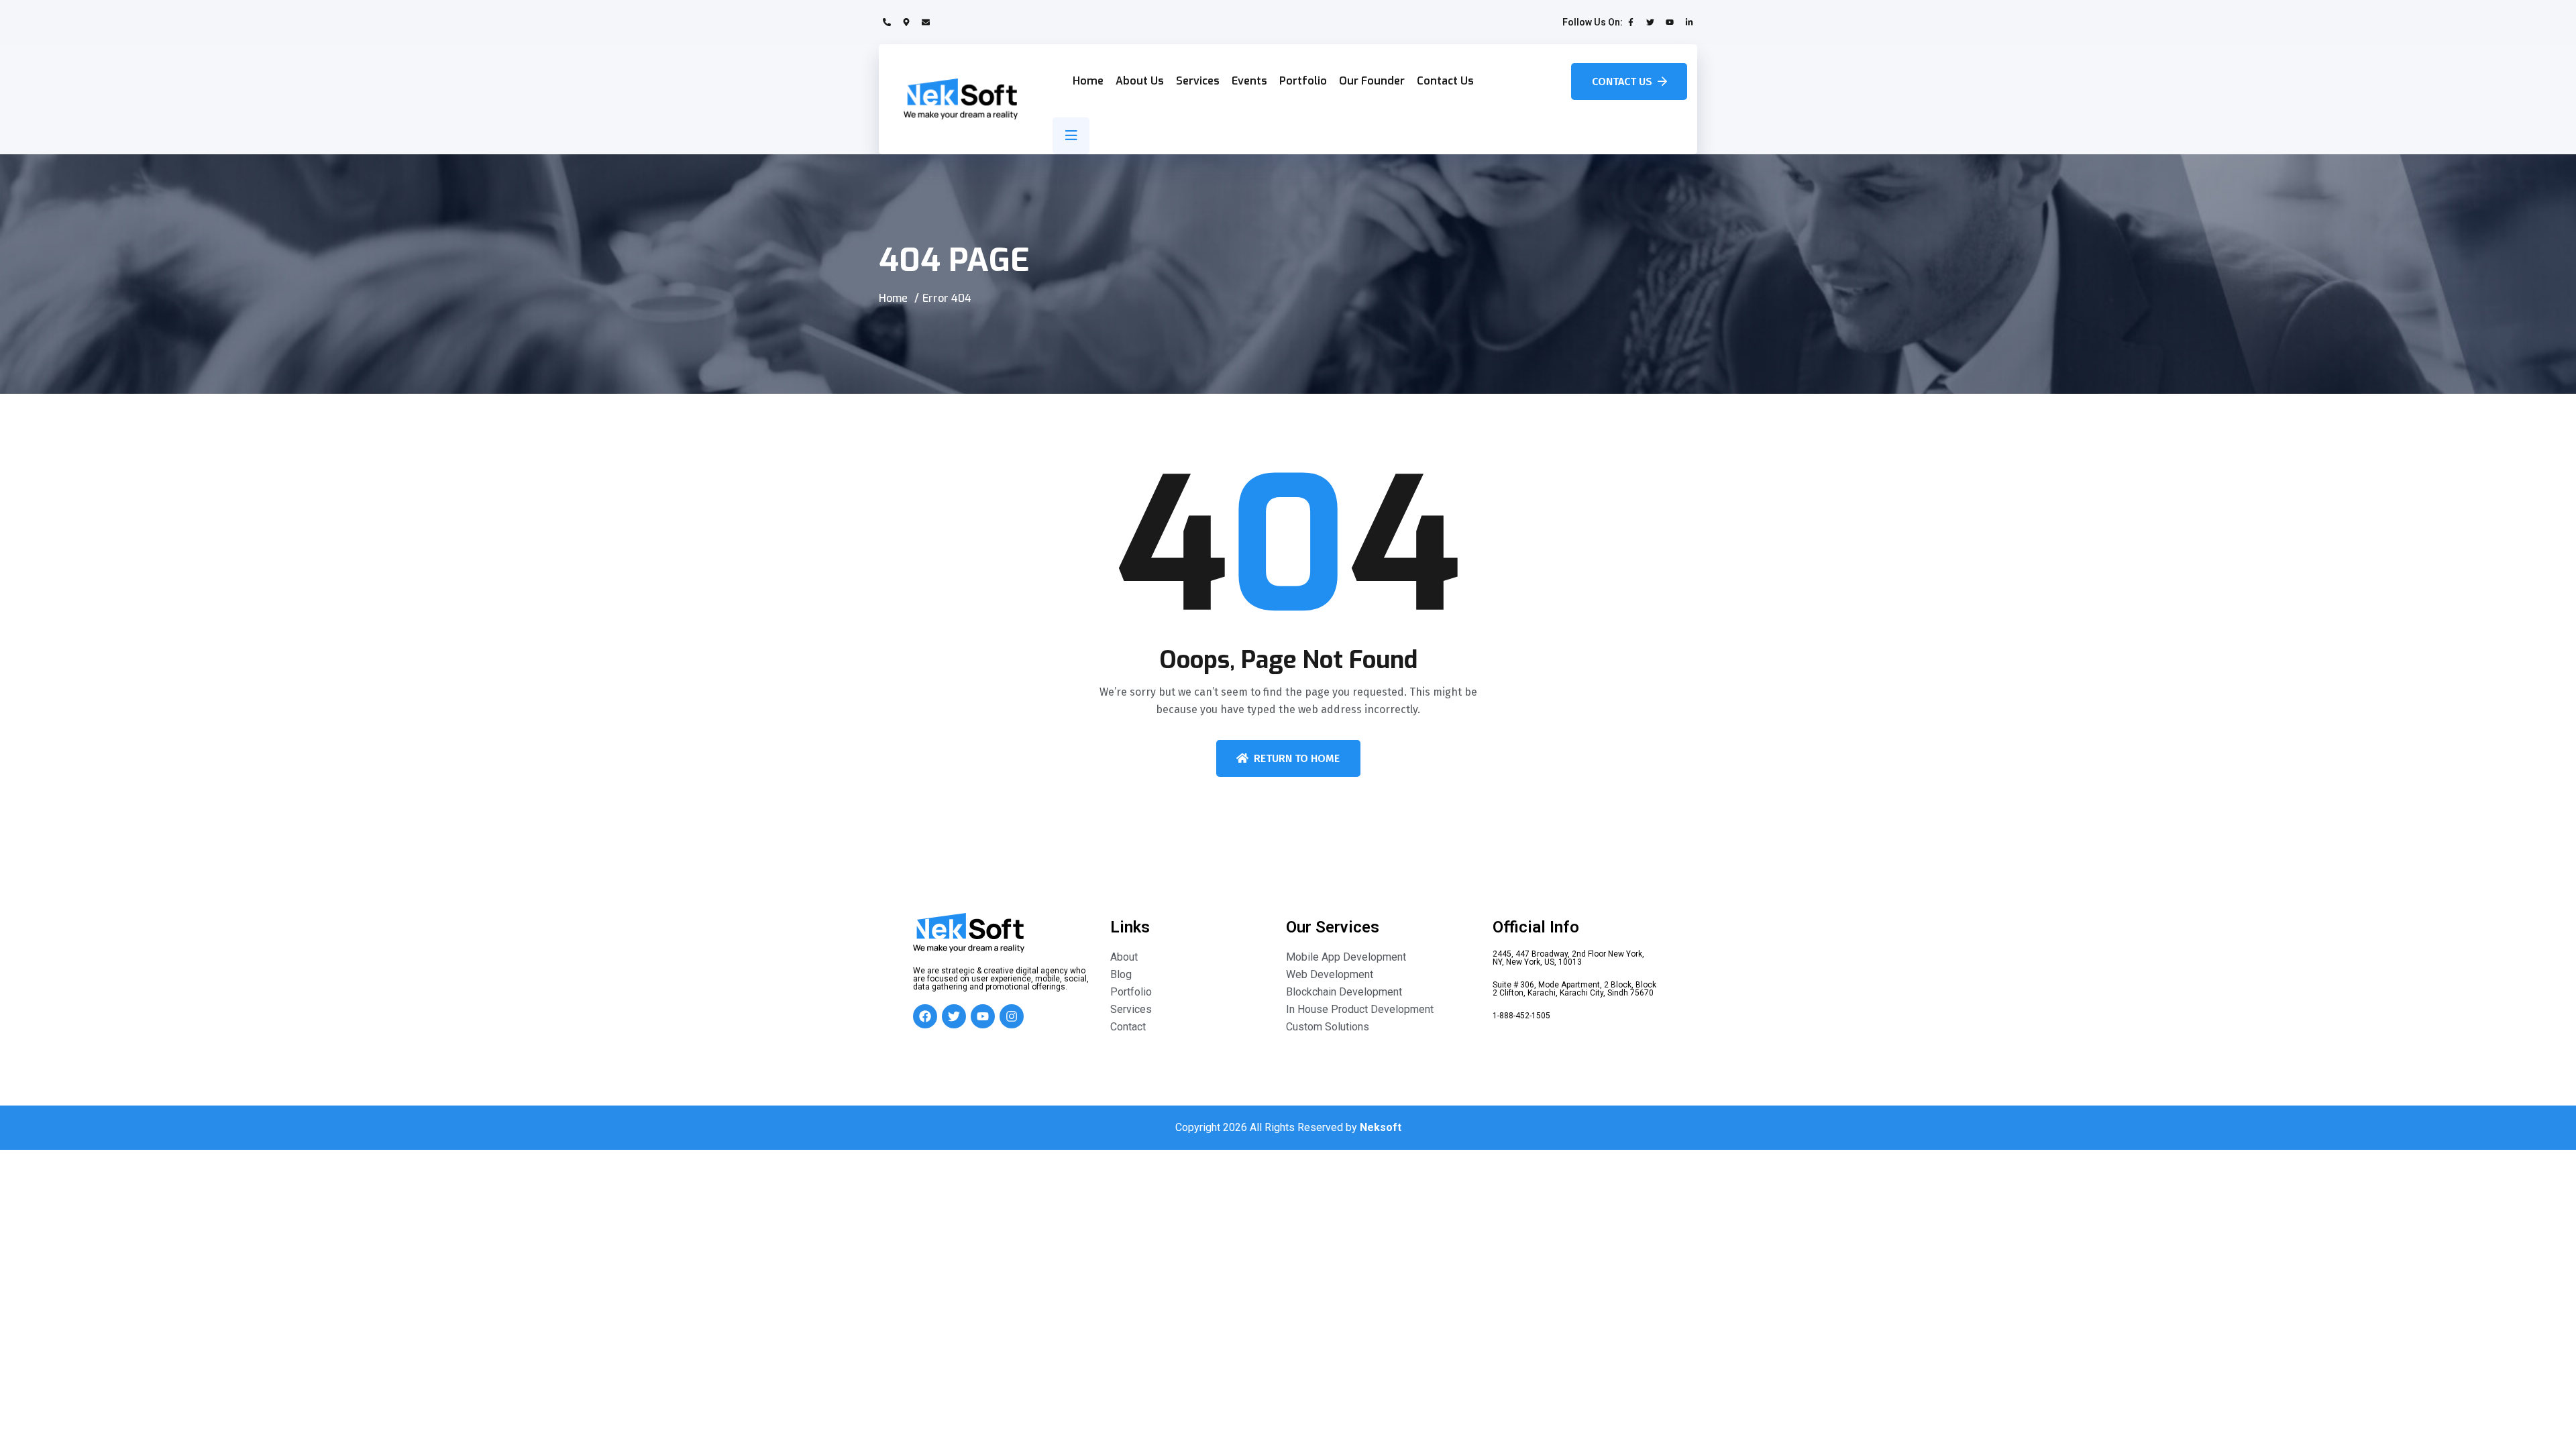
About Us (1140, 81)
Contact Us (1445, 81)
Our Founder (1372, 81)
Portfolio (1303, 81)
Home (1088, 81)
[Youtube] (1670, 22)
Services (1198, 81)
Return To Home (1297, 758)
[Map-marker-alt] (906, 22)
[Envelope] (926, 22)
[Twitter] (1650, 22)
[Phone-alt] (887, 22)
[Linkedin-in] (1689, 22)
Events (1249, 81)
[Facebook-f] (1631, 22)
